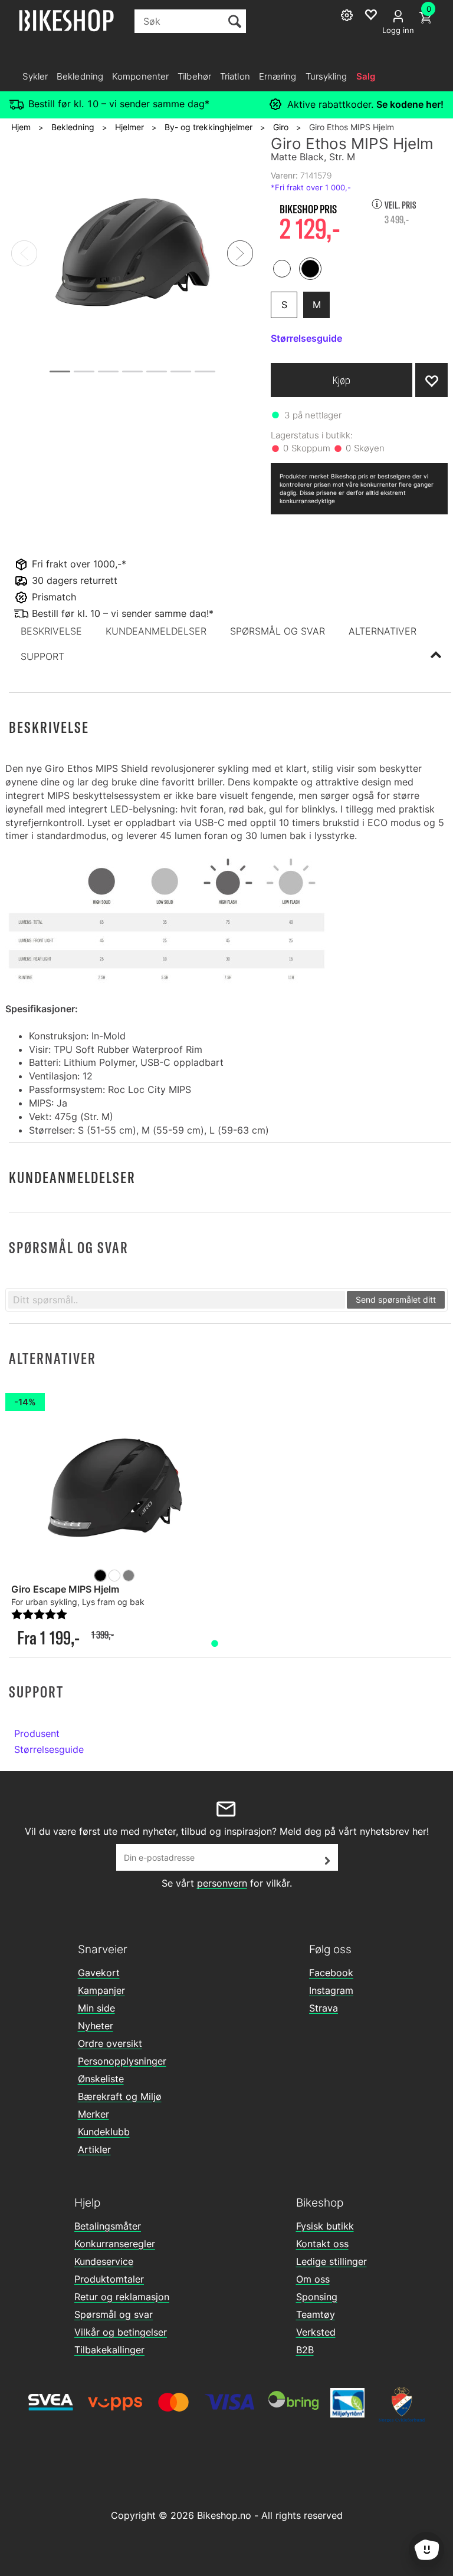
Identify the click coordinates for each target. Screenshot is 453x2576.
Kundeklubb (104, 2132)
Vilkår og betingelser (121, 2332)
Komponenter (140, 76)
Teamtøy (316, 2314)
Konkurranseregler (115, 2244)
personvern (222, 1883)
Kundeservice (104, 2261)
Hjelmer (129, 127)
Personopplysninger (122, 2061)
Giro (281, 127)
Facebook (331, 1973)
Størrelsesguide (49, 1749)
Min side (96, 2008)
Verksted (316, 2332)
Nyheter (96, 2026)
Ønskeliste (101, 2079)
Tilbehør (194, 76)
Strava (324, 2008)
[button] (51, 631)
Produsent (37, 1733)
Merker (93, 2114)
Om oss (313, 2279)
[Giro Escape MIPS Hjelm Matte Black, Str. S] (114, 1490)
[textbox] (177, 1300)
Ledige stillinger (331, 2261)
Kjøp (342, 380)
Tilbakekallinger (109, 2350)
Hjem (21, 127)
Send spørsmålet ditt (396, 1299)
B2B (305, 2350)
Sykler (35, 76)
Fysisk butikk (325, 2226)
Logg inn (398, 30)
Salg (366, 76)
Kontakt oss (322, 2244)
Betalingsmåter (108, 2226)
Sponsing (317, 2297)
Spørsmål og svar (114, 2314)
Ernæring (278, 76)
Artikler (94, 2149)
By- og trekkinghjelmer (209, 127)
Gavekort (99, 1973)
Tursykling (326, 76)
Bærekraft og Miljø (120, 2096)
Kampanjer (101, 1990)
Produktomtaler (109, 2279)
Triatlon (235, 76)
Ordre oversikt (110, 2043)
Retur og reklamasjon (122, 2297)
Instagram (331, 1990)
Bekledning (80, 76)
